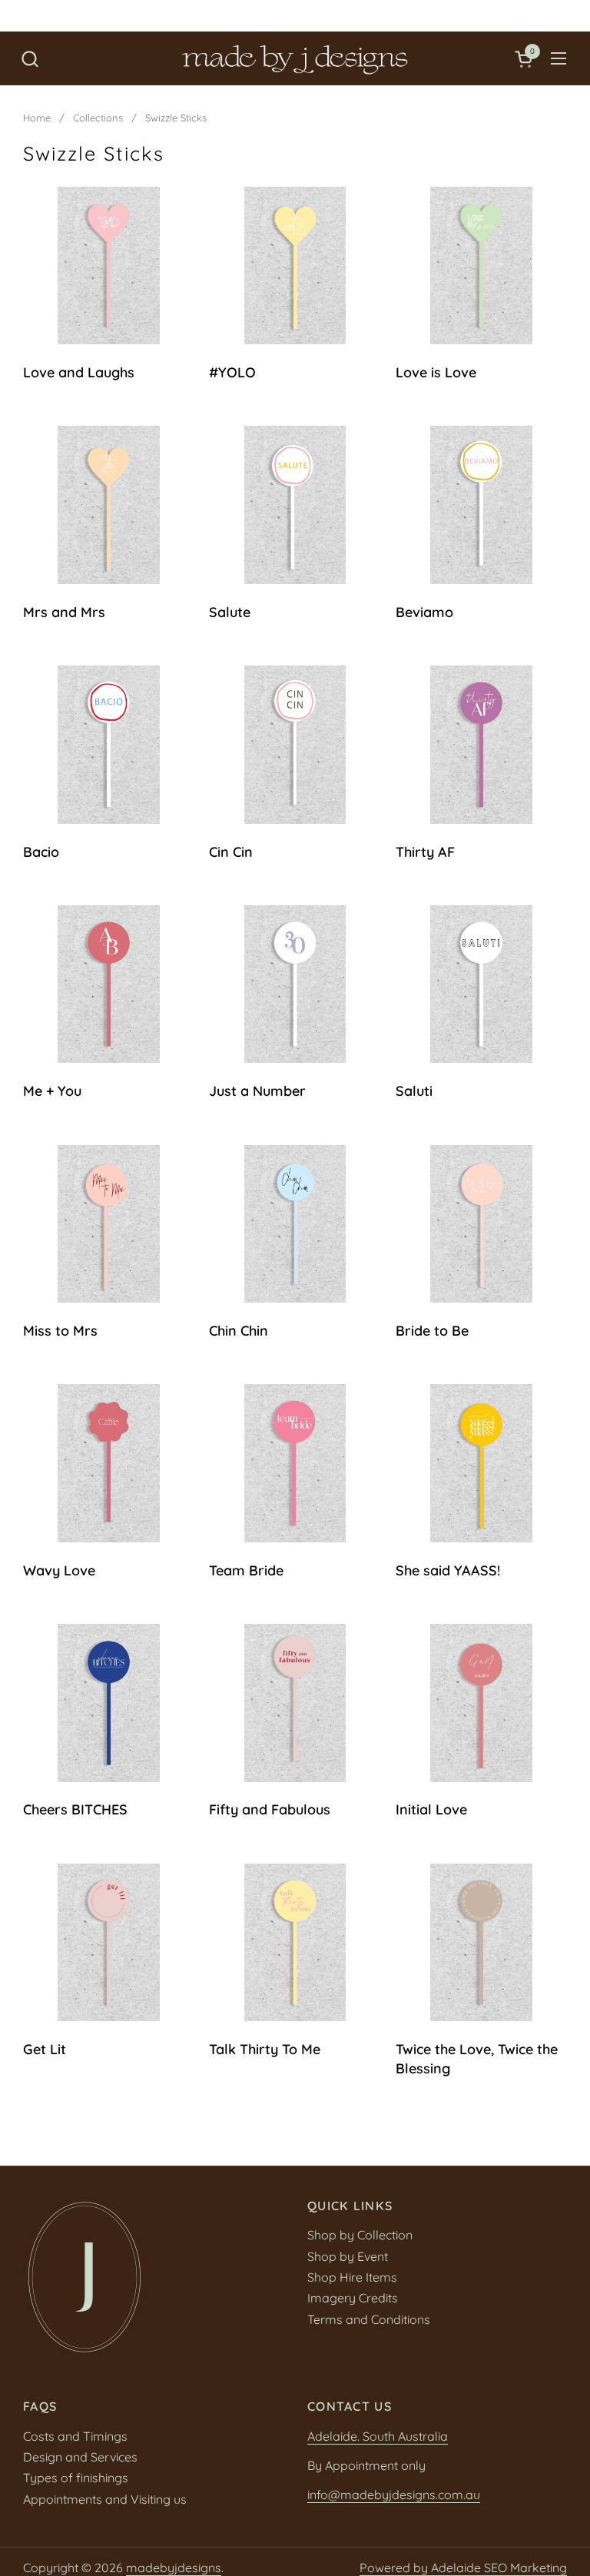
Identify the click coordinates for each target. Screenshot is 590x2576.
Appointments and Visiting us (105, 2499)
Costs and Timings (75, 2436)
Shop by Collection (360, 2235)
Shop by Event (348, 2256)
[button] (30, 59)
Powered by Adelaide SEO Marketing (463, 2568)
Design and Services (80, 2457)
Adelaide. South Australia (378, 2436)
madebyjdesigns (174, 2568)
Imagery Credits (353, 2298)
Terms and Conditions (369, 2319)
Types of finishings (76, 2478)
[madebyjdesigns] (295, 58)
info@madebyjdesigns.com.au (394, 2495)
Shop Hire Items (352, 2277)
